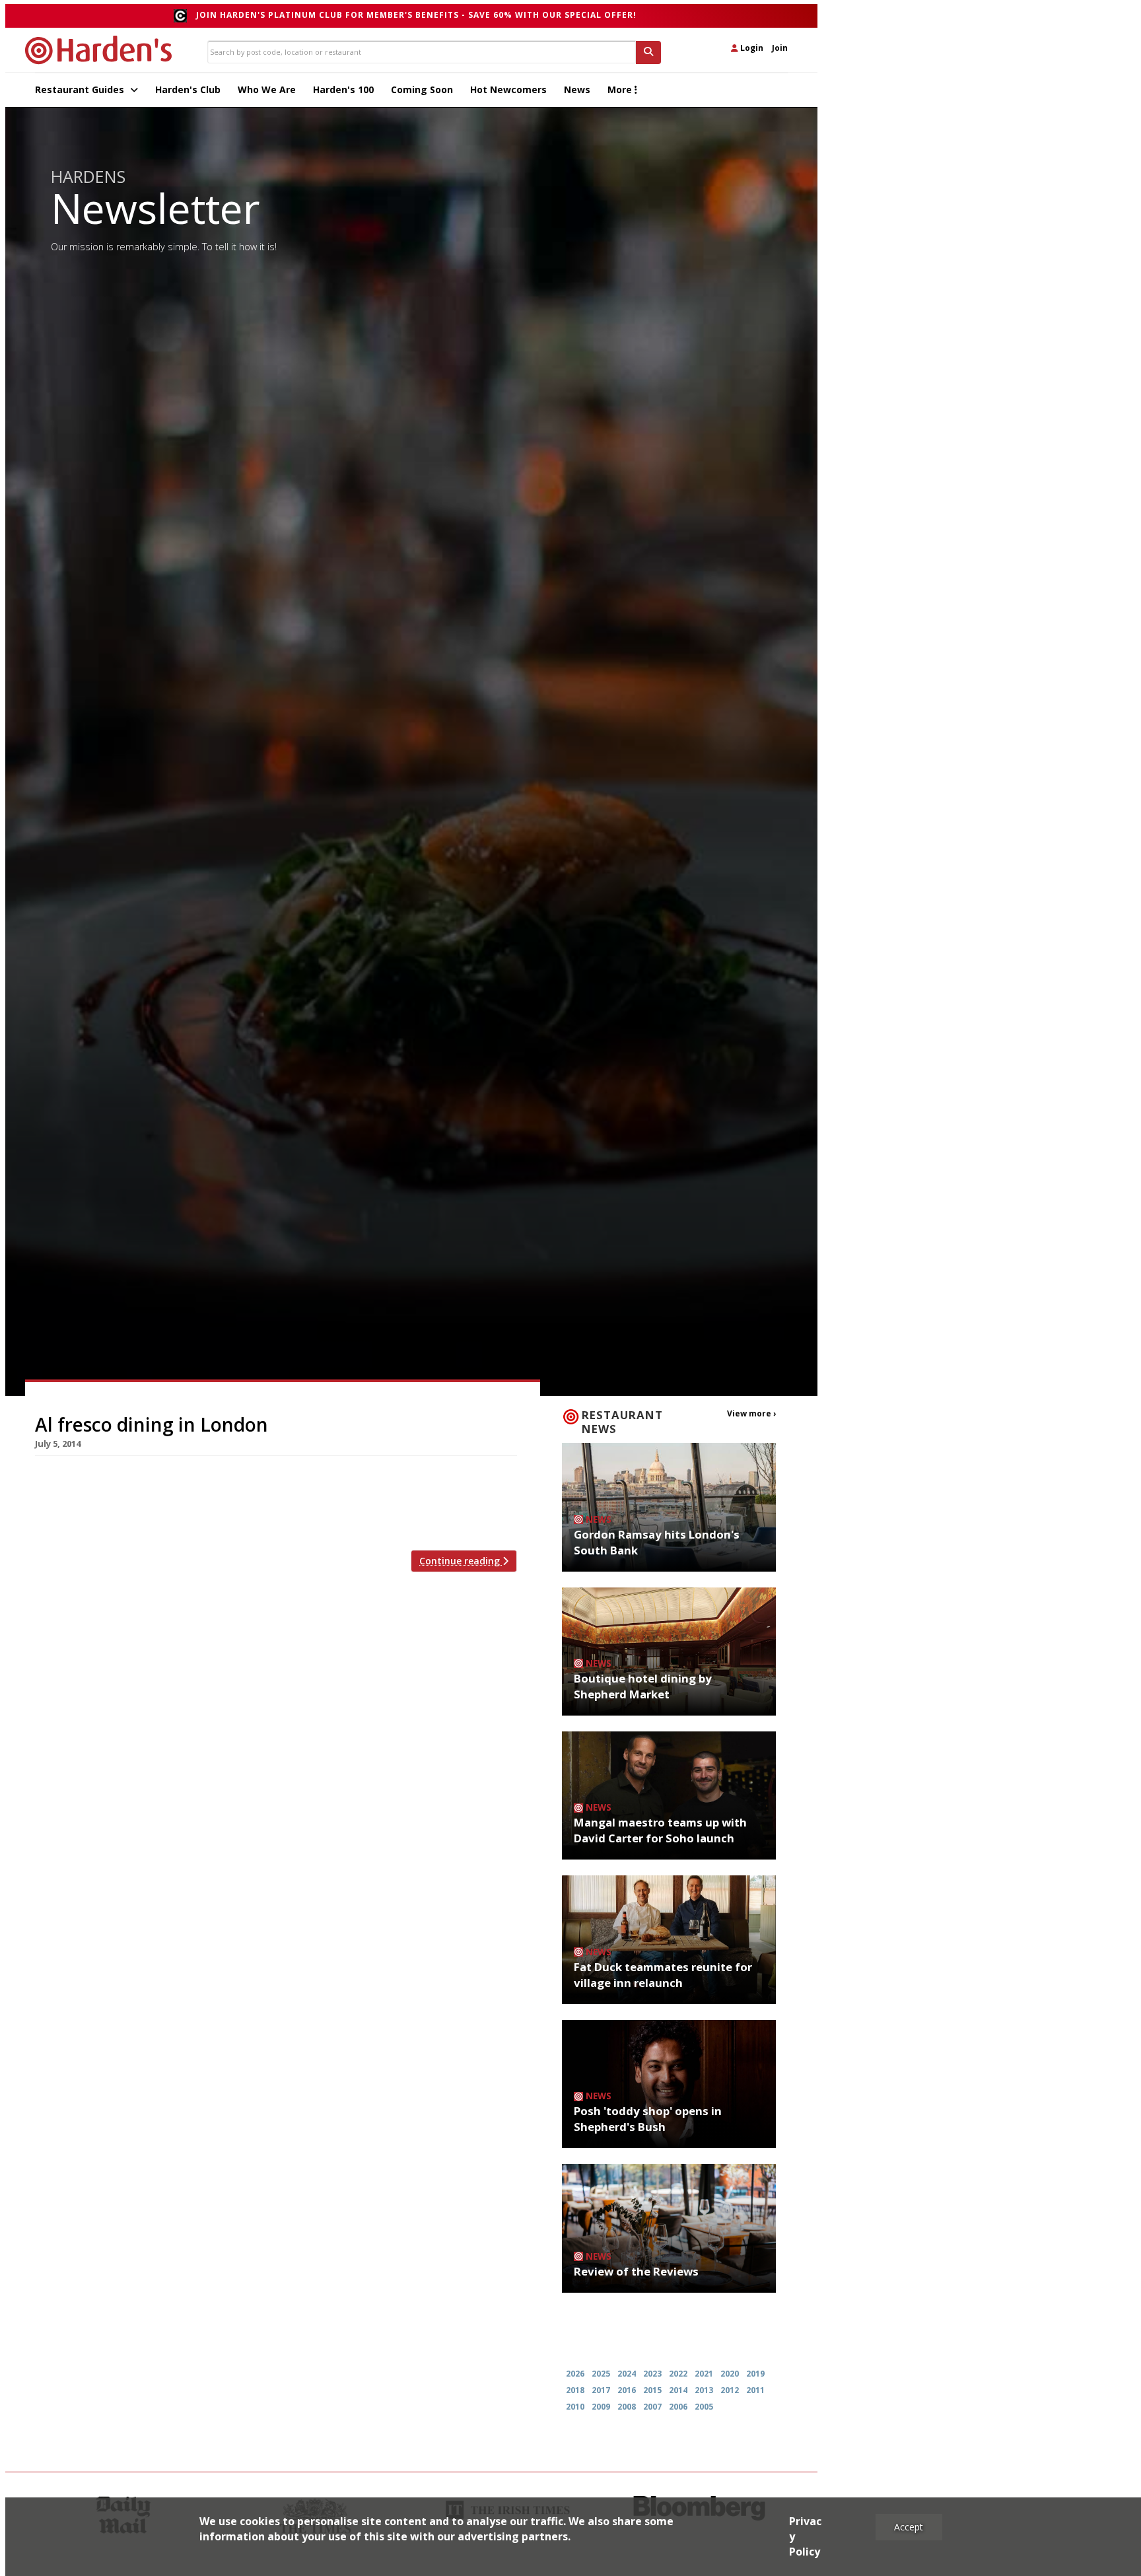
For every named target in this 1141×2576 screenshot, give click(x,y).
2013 (704, 2390)
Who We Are (267, 89)
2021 (704, 2374)
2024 (627, 2374)
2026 (575, 2374)
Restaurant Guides (81, 89)
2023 (652, 2374)
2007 (652, 2407)
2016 (627, 2390)
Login (751, 48)
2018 (575, 2390)
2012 (730, 2390)
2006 (678, 2407)
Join (780, 48)
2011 (755, 2390)
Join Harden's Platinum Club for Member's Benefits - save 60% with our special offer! (416, 15)
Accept (909, 2527)
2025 (601, 2374)
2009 (601, 2407)
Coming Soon (422, 89)
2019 (755, 2374)
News (577, 89)
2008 (627, 2407)
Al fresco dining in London (152, 1424)
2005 (704, 2407)
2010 (575, 2407)
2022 (678, 2374)
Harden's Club (188, 89)
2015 (652, 2390)
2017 (601, 2390)
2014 (678, 2390)
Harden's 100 (343, 89)
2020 (730, 2374)
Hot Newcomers (508, 89)
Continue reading (461, 1561)
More (621, 89)
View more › (751, 1413)
